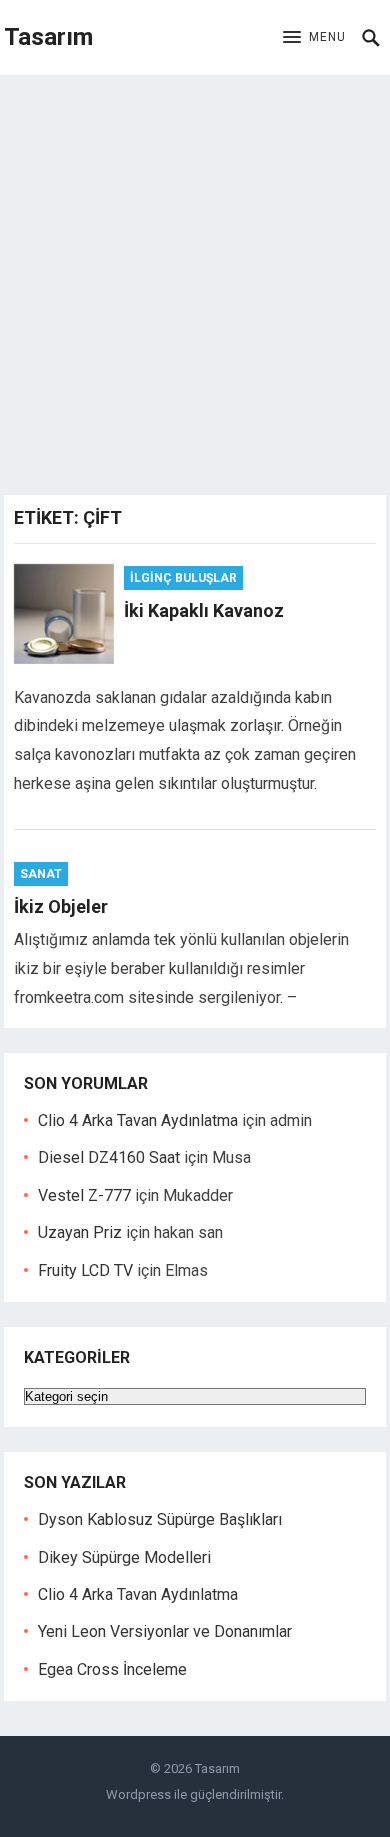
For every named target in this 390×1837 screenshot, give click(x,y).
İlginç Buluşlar (183, 578)
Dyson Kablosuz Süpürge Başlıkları (160, 1519)
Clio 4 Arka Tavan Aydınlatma (138, 1120)
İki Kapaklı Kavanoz (204, 610)
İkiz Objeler (61, 906)
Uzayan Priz (80, 1232)
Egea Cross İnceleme (112, 1669)
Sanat (41, 874)
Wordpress (138, 1794)
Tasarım (48, 37)
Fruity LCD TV (85, 1270)
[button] (314, 38)
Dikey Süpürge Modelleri (124, 1557)
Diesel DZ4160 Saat (109, 1157)
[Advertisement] (195, 280)
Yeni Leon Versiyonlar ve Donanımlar (165, 1631)
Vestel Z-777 (84, 1195)
